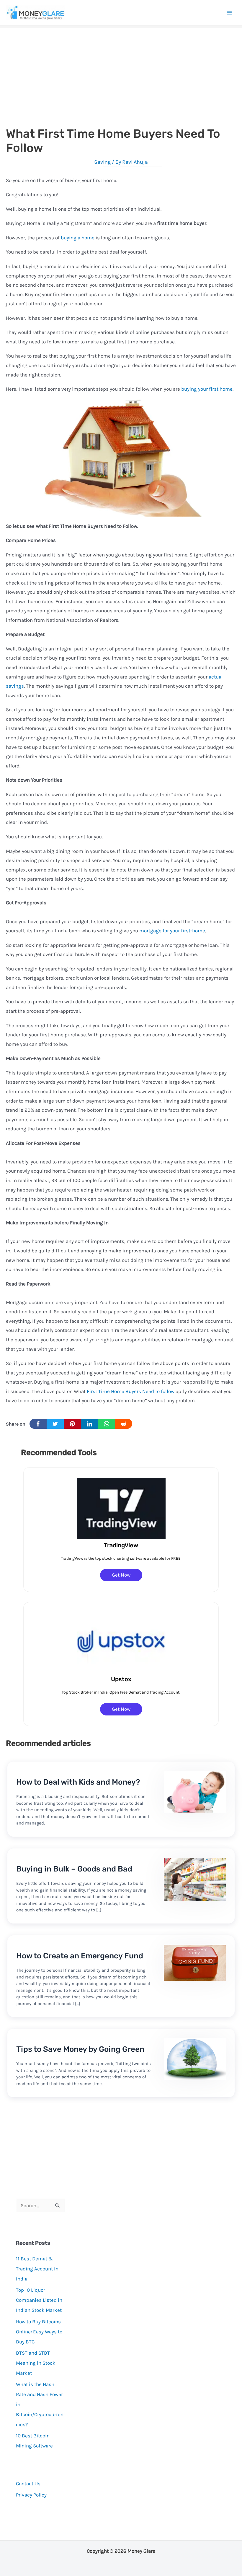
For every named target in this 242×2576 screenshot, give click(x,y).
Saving (102, 162)
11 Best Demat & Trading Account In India (37, 2269)
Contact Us (28, 2484)
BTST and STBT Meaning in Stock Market (36, 2363)
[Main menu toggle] (230, 13)
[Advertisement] (121, 70)
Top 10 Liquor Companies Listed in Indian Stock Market (39, 2300)
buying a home (78, 238)
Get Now (121, 1575)
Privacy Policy (31, 2495)
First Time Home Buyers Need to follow (131, 1391)
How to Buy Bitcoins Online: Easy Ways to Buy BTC (39, 2332)
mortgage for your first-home (172, 931)
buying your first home (207, 389)
